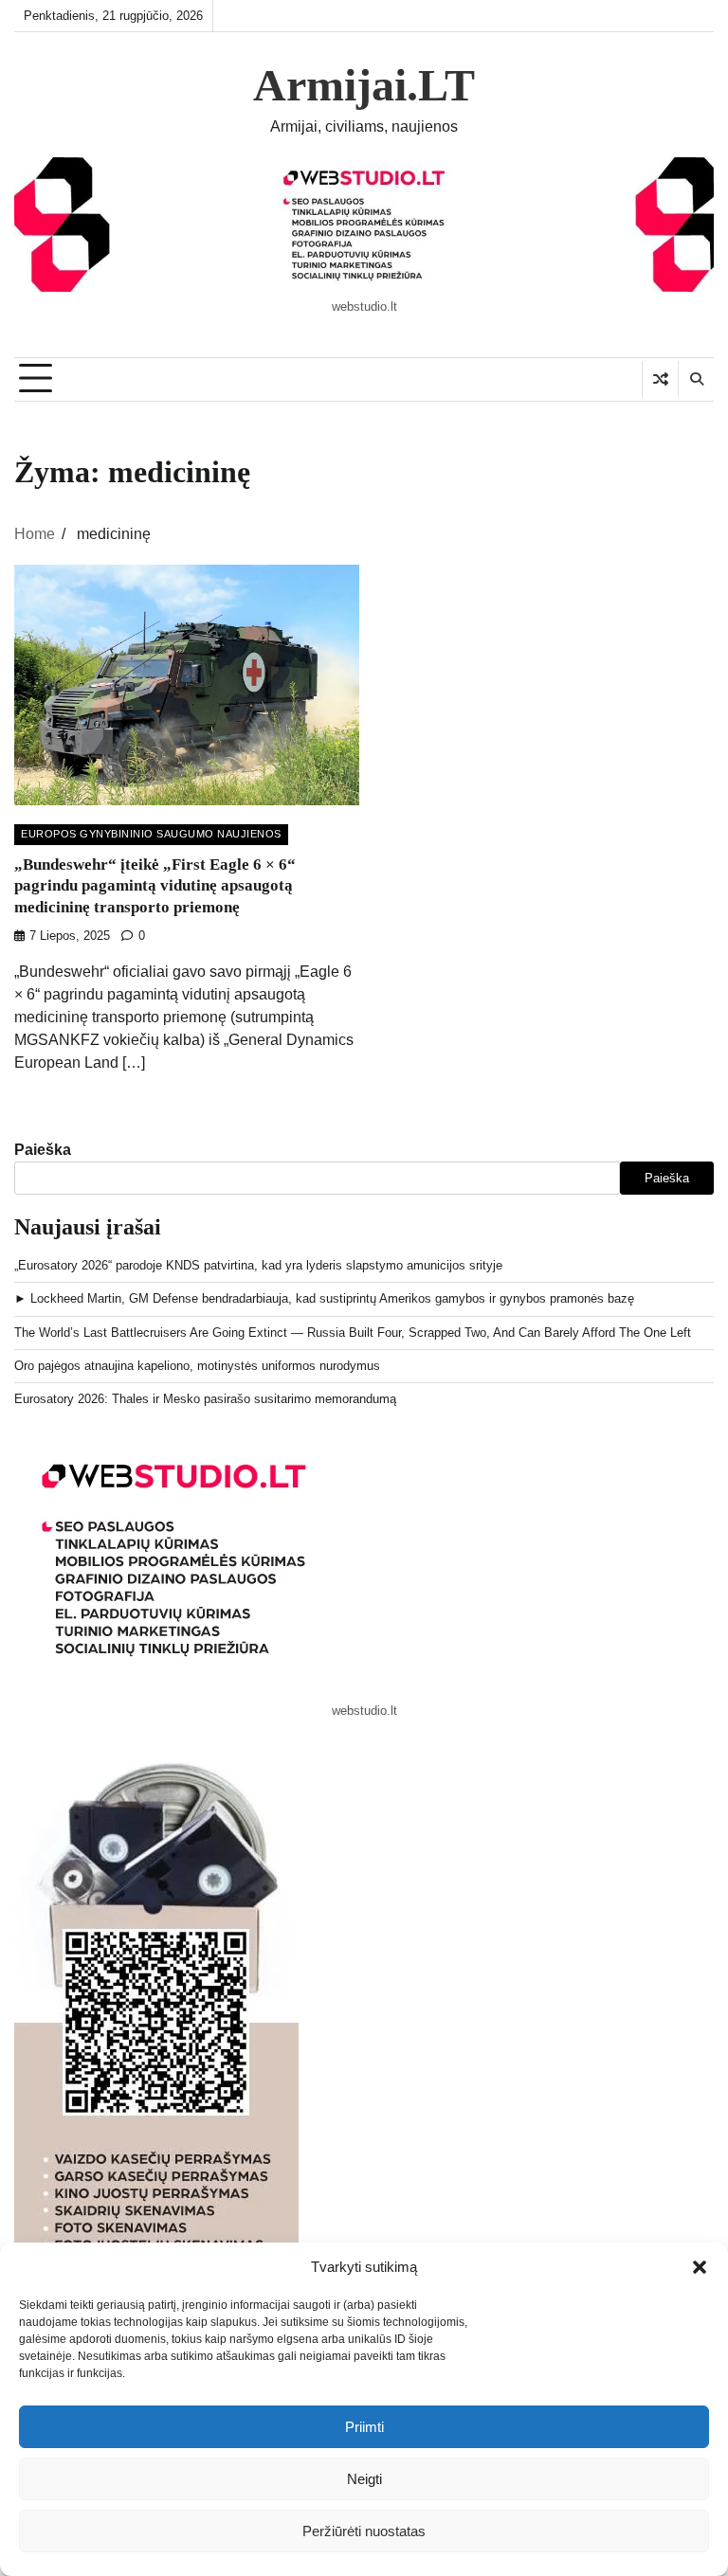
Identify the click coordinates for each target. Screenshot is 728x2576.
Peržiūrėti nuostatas (364, 2531)
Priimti (364, 2427)
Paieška (43, 1150)
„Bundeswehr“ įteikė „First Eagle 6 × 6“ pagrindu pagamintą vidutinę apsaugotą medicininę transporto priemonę (155, 886)
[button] (700, 2267)
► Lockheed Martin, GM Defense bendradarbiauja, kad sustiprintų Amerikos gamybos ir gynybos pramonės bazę (324, 1298)
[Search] (696, 379)
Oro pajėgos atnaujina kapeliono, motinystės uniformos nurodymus (197, 1366)
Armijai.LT (364, 85)
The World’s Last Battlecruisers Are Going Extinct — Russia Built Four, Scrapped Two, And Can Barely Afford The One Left (353, 1333)
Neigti (364, 2479)
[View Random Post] (660, 379)
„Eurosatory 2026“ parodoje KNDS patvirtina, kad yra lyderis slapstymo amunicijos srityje (258, 1265)
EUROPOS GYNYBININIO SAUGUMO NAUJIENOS (151, 834)
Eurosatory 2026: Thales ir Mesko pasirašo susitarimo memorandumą (205, 1399)
